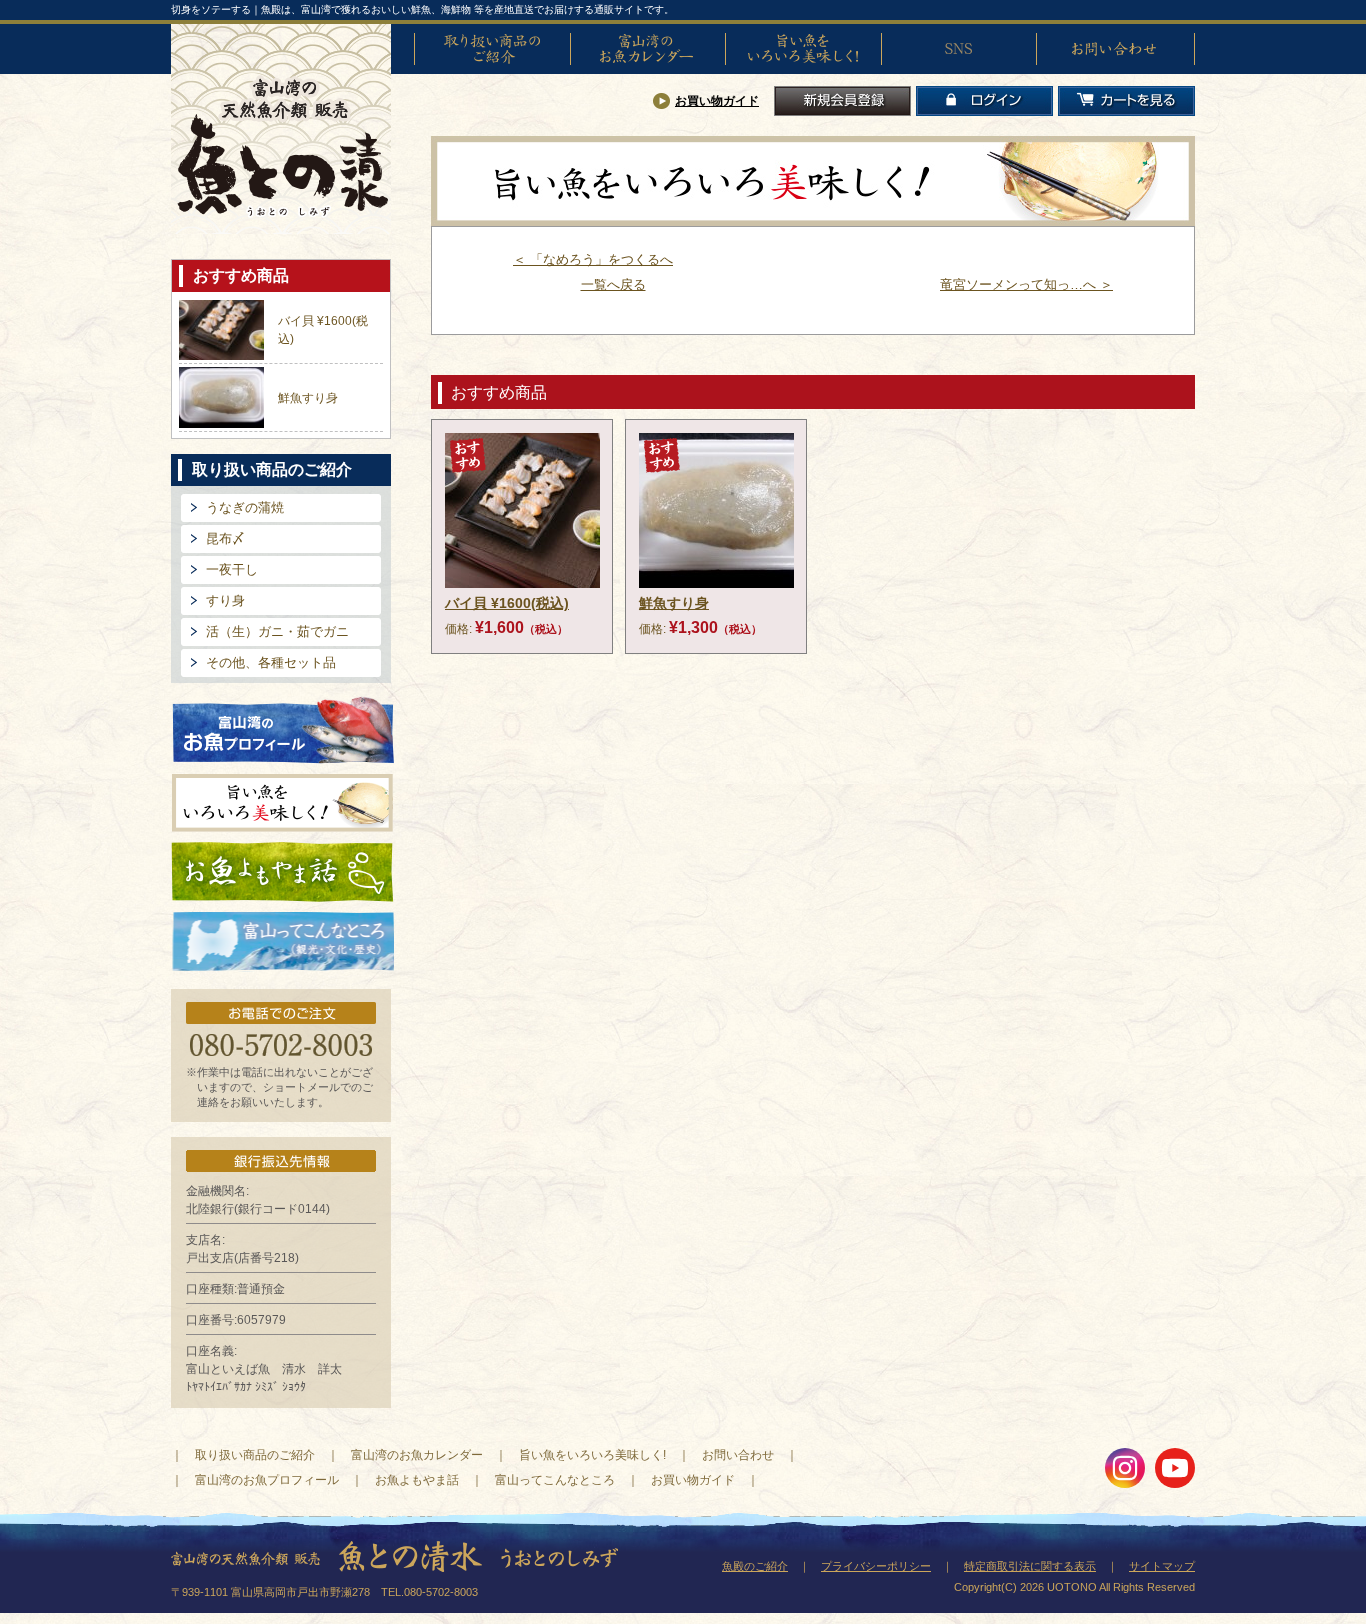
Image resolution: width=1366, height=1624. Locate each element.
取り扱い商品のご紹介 (492, 49)
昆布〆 (225, 538)
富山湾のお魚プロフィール (283, 728)
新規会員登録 (842, 101)
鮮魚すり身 (308, 398)
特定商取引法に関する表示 (1030, 1566)
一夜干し (232, 569)
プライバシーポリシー (876, 1566)
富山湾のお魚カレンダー (648, 49)
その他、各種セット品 (271, 662)
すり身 (225, 600)
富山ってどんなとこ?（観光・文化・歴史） (283, 942)
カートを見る (1126, 101)
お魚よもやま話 (282, 872)
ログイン (984, 101)
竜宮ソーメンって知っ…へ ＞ (1026, 284)
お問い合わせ (1114, 49)
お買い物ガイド (717, 101)
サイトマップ (1162, 1566)
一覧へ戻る (613, 284)
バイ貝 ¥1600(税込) (507, 603)
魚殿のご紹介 (755, 1566)
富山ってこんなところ (555, 1480)
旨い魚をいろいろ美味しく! (803, 49)
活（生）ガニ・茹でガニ (277, 631)
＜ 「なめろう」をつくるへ (593, 259)
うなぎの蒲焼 (245, 507)
